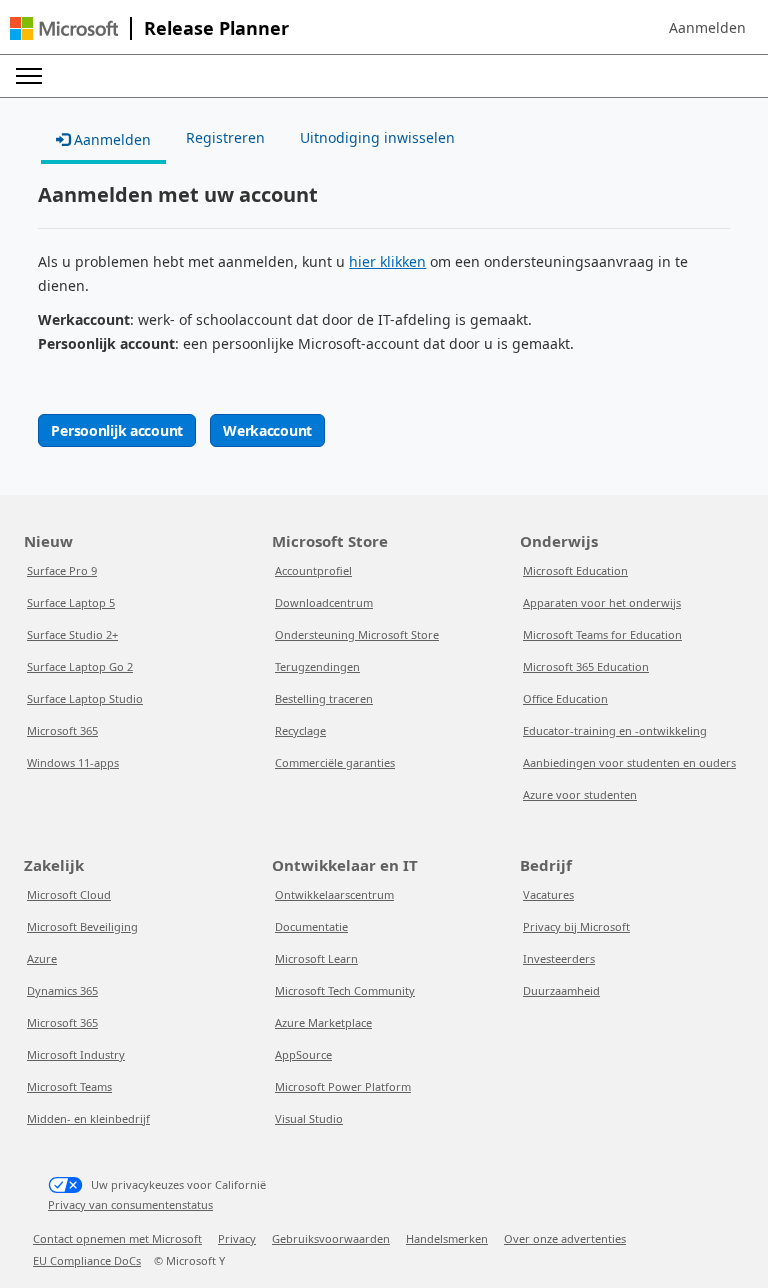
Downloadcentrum (324, 602)
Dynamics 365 (62, 990)
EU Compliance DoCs (87, 1260)
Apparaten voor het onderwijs (602, 602)
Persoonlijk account (117, 430)
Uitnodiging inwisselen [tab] (377, 137)
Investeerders (559, 958)
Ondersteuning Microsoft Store (357, 634)
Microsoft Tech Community (345, 990)
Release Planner (216, 28)
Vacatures (548, 894)
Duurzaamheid (561, 990)
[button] (707, 28)
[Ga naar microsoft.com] (64, 28)
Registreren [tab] (225, 137)
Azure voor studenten (580, 794)
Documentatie (311, 926)
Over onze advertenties (565, 1238)
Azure (42, 958)
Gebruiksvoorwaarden (331, 1238)
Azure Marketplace (323, 1022)
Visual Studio (309, 1118)
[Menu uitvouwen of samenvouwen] (29, 76)
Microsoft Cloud (69, 894)
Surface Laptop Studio (85, 698)
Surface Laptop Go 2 (80, 666)
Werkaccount (267, 430)
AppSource (303, 1054)
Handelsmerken (447, 1238)
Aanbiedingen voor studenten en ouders (629, 762)
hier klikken (387, 261)
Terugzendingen (317, 666)
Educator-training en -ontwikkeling (615, 730)
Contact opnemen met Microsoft (117, 1238)
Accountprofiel (313, 570)
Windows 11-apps (73, 762)
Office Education (565, 698)
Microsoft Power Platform (343, 1086)
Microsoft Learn (316, 958)
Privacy (237, 1238)
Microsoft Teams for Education (602, 634)
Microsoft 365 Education (586, 666)
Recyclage (300, 730)
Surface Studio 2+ (72, 634)
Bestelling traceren (324, 698)
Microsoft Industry (76, 1054)
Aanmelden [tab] (110, 139)
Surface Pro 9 (62, 570)
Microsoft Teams (69, 1086)
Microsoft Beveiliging (82, 926)
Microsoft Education (575, 570)
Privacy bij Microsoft (576, 926)
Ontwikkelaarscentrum (334, 894)
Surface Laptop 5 (71, 602)
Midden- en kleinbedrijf (88, 1118)
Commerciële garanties (335, 762)
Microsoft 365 (62, 730)
